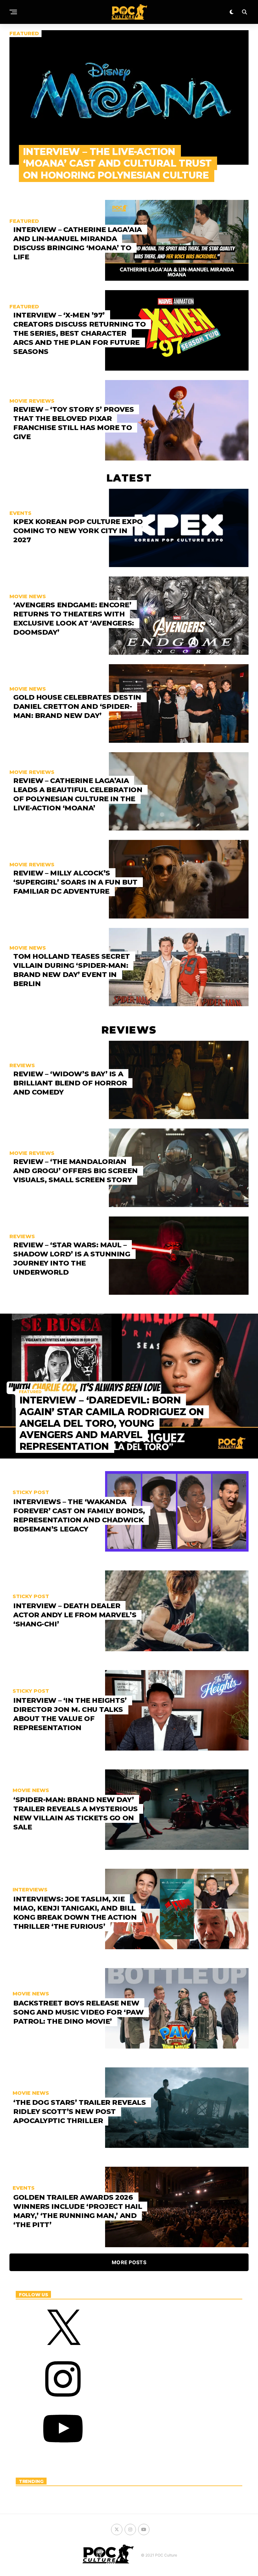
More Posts (129, 2262)
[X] (63, 2351)
